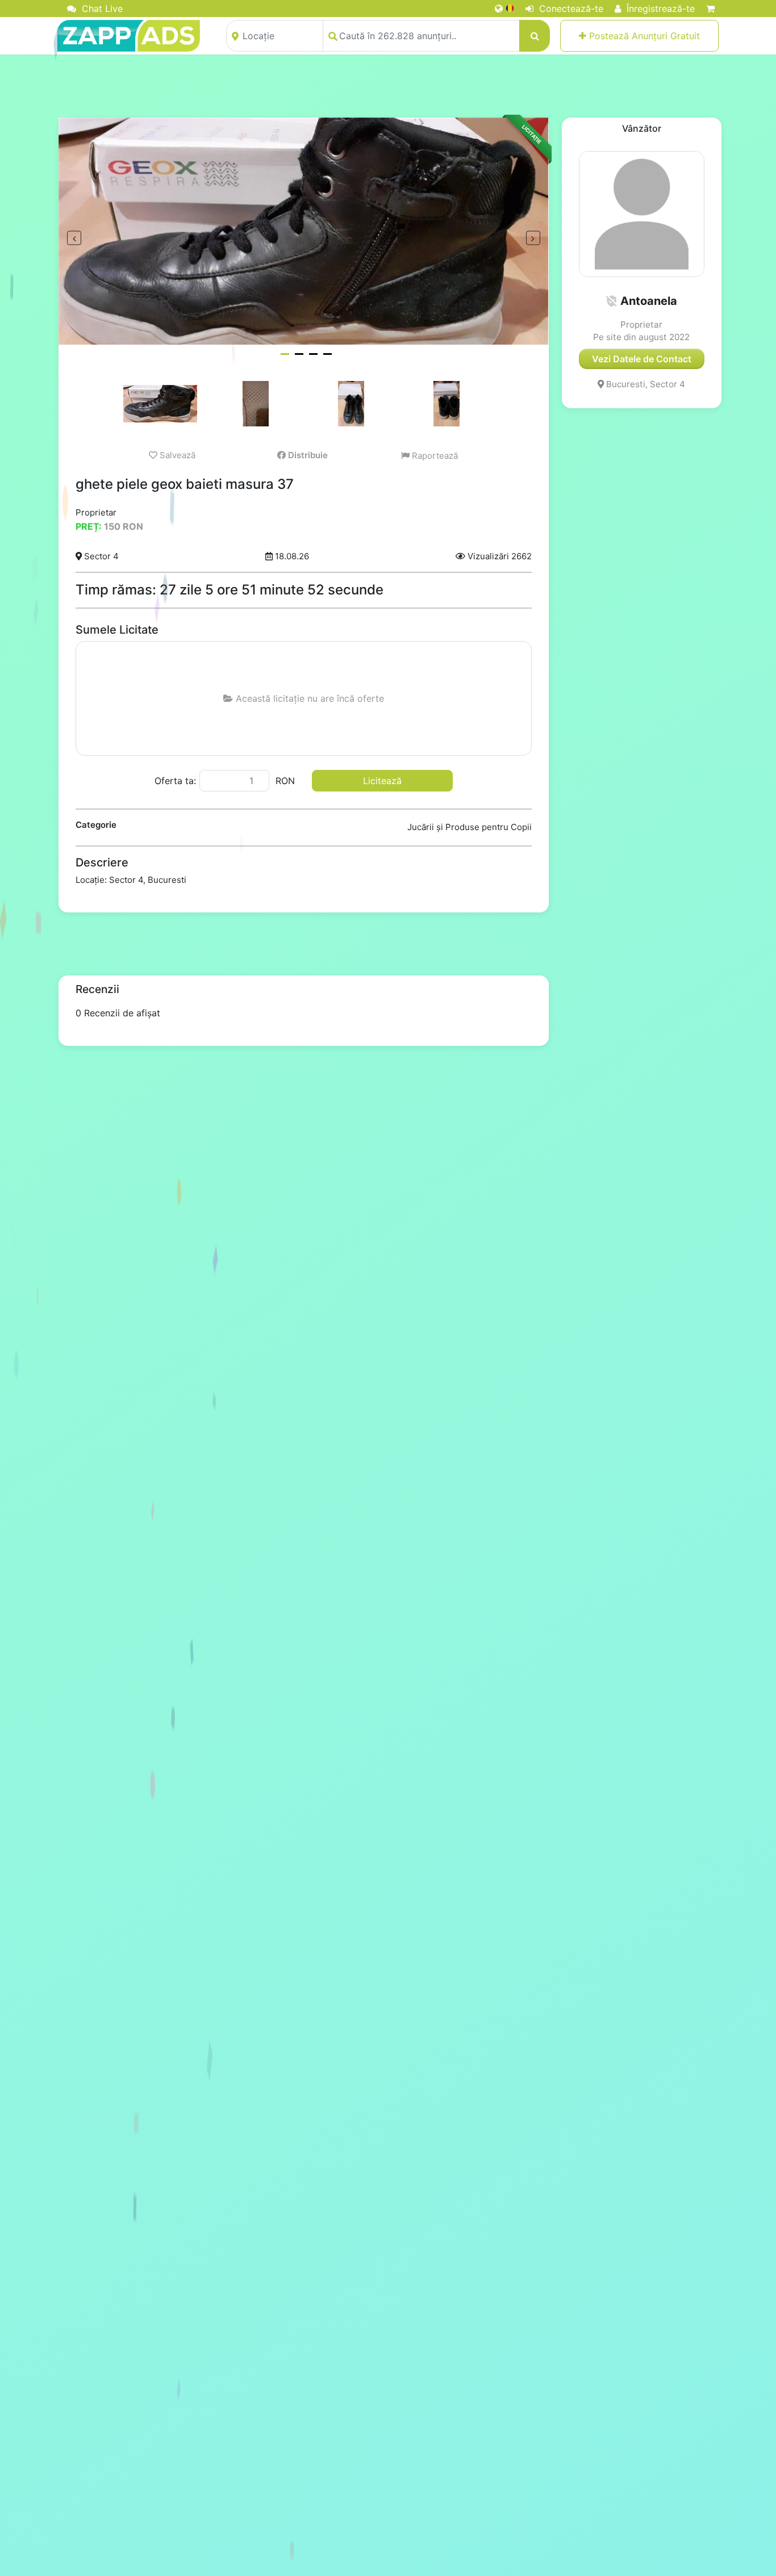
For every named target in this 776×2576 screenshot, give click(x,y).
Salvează (176, 455)
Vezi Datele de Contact (642, 359)
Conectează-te (570, 9)
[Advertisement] (388, 86)
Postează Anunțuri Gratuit (643, 36)
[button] (611, 301)
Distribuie (307, 455)
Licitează (382, 781)
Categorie (96, 825)
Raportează (434, 456)
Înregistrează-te (659, 9)
